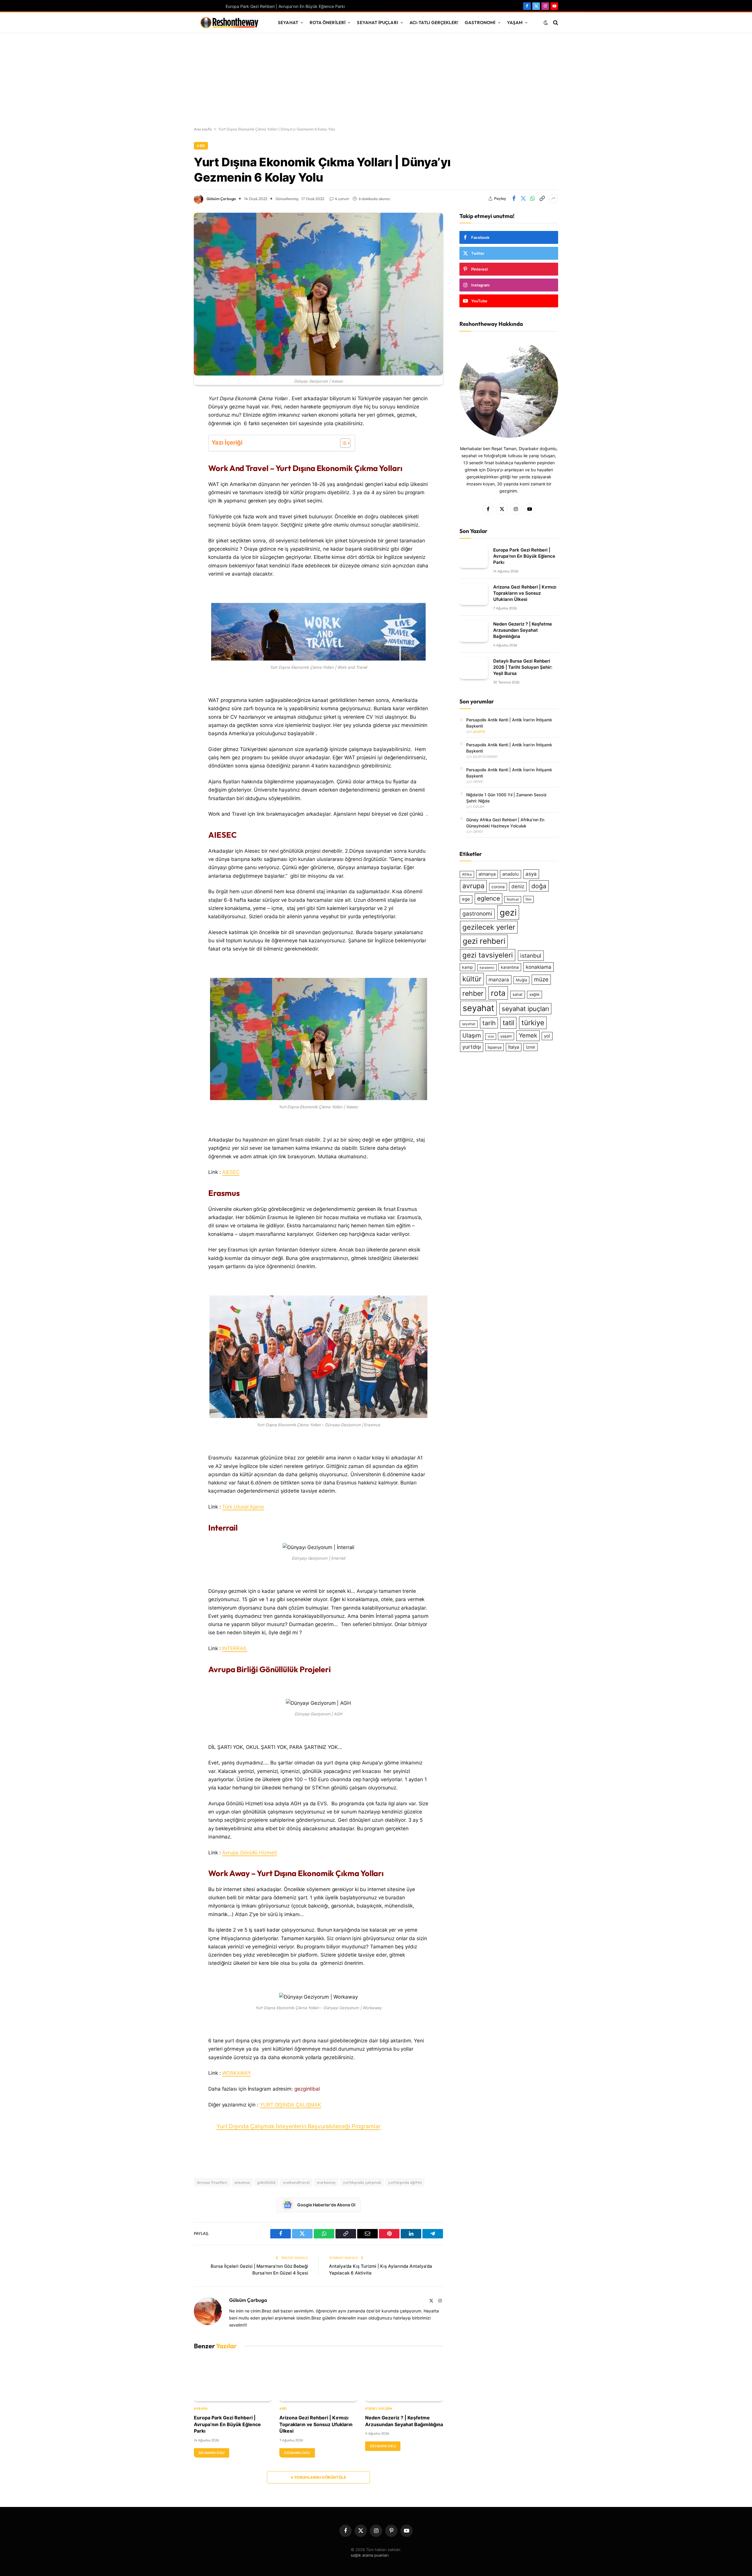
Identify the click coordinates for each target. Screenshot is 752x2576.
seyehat (469, 1024)
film (528, 899)
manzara (499, 980)
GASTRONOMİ (480, 22)
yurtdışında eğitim (405, 2182)
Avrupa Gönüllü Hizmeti (249, 1853)
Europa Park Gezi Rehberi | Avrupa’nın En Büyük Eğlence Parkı (285, 6)
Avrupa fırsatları (212, 2182)
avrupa (473, 886)
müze (541, 979)
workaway (326, 2182)
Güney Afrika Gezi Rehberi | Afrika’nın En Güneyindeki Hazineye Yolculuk (505, 823)
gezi (508, 912)
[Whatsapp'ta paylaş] (533, 199)
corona (498, 887)
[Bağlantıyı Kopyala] (542, 199)
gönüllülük (266, 2182)
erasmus (242, 2182)
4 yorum (342, 199)
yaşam (506, 1036)
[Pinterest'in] (173, 459)
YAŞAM (515, 22)
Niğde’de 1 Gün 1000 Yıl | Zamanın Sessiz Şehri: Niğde (506, 798)
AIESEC (231, 1172)
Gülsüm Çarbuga (221, 199)
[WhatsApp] (173, 444)
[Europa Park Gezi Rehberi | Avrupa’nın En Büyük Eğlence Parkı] (233, 2379)
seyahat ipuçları (525, 1009)
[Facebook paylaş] (514, 199)
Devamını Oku (211, 2453)
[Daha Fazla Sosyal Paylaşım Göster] (553, 199)
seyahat (479, 1008)
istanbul (531, 956)
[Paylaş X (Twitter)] (523, 199)
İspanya (495, 1047)
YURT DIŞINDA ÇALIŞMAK (291, 2105)
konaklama (539, 967)
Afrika (467, 874)
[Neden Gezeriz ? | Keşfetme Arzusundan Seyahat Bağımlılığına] (404, 2379)
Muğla (521, 980)
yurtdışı (472, 1047)
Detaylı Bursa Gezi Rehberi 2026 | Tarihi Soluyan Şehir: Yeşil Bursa (523, 667)
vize (491, 1036)
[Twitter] (173, 429)
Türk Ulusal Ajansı (243, 1507)
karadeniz (487, 968)
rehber (473, 993)
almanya (487, 874)
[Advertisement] (376, 80)
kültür (472, 979)
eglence (489, 898)
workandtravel (296, 2182)
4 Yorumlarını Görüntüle (318, 2477)
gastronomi (477, 914)
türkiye (533, 1023)
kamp (468, 967)
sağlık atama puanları (370, 2555)
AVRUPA (201, 2409)
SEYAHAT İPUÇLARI (377, 22)
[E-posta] (173, 489)
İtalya (514, 1047)
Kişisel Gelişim (379, 2409)
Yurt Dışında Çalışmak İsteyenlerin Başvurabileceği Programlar (299, 2126)
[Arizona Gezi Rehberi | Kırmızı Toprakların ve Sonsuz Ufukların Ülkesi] (318, 2379)
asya (531, 874)
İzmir (531, 1047)
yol (547, 1036)
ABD (201, 146)
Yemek (528, 1035)
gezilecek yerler (489, 927)
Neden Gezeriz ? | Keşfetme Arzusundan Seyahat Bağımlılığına (404, 2421)
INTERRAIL (235, 1648)
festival (513, 899)
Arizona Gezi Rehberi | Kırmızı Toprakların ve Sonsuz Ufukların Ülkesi (316, 2424)
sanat (518, 994)
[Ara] (555, 22)
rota (498, 993)
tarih (489, 1023)
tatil (508, 1023)
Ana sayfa (203, 129)
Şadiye (479, 732)
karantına (510, 967)
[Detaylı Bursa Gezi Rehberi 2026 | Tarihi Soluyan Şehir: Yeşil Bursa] (474, 668)
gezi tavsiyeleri (488, 955)
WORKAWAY (236, 2073)
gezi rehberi (484, 941)
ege (466, 899)
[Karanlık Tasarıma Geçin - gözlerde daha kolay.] (546, 23)
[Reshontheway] (229, 23)
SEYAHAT (288, 22)
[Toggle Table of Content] (342, 443)
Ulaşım (472, 1035)
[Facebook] (173, 414)
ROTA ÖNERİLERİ (328, 22)
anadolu (511, 874)
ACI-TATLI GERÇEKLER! (434, 22)
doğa (539, 886)
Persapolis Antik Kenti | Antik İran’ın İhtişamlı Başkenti (509, 723)
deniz (518, 886)
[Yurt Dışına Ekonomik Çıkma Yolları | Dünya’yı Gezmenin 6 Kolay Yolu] (318, 294)
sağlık (534, 994)
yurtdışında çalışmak (362, 2182)
